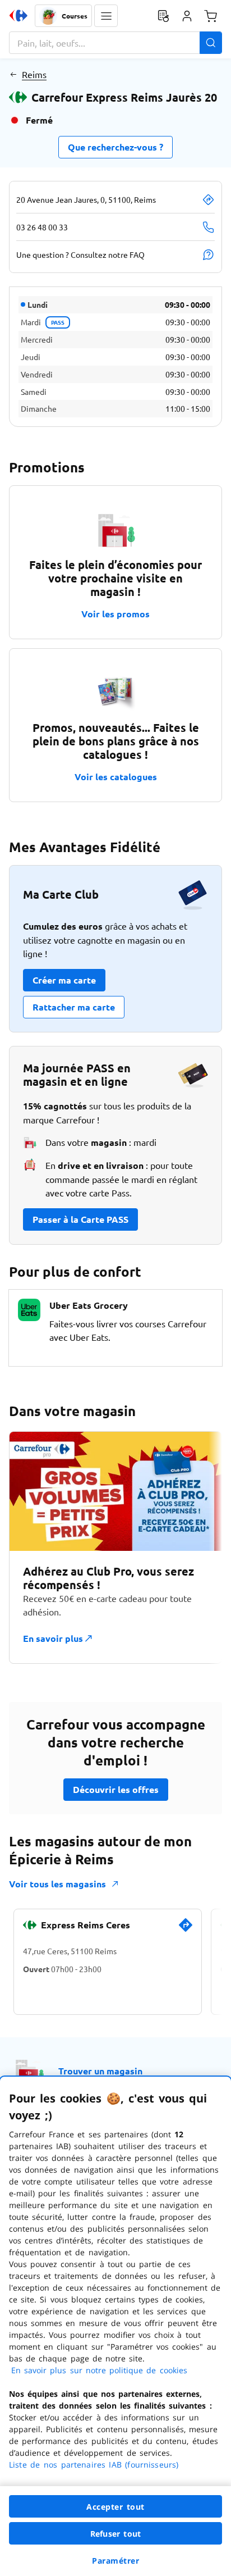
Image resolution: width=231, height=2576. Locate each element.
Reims (34, 74)
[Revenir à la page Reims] (13, 74)
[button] (106, 16)
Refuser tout (115, 2534)
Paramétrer (115, 2561)
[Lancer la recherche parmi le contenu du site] (211, 43)
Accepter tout (115, 2507)
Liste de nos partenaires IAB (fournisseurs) (94, 2465)
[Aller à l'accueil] (19, 16)
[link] (186, 1929)
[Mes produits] (163, 16)
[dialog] (115, 2326)
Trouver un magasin (100, 2071)
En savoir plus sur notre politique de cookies (99, 2370)
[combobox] (115, 43)
